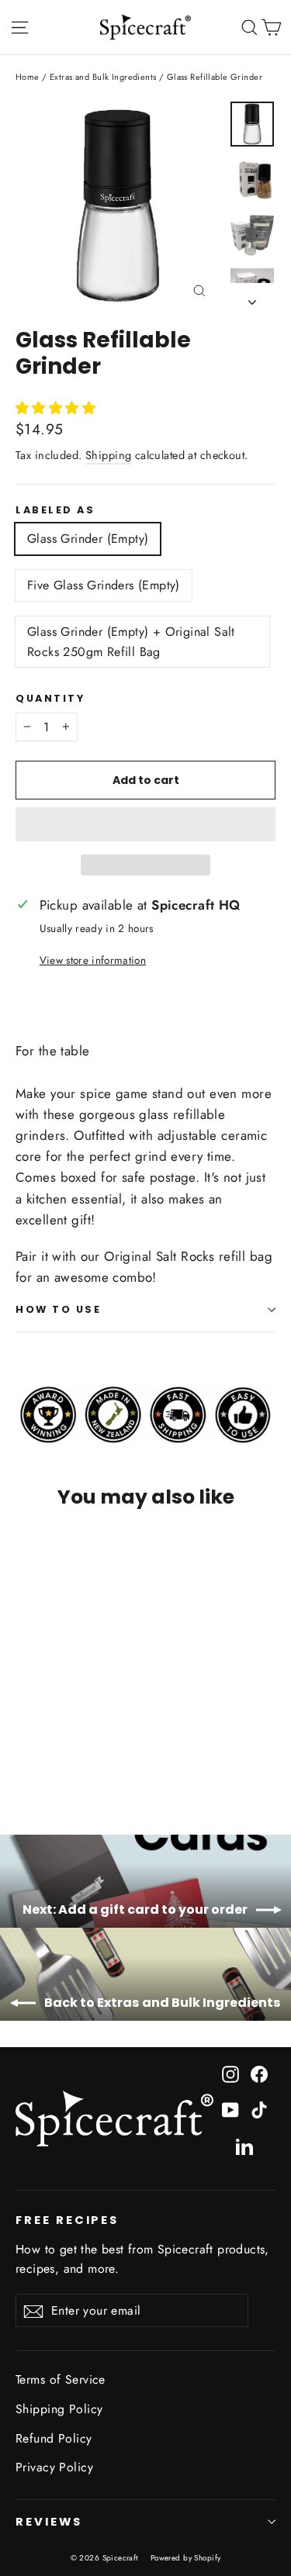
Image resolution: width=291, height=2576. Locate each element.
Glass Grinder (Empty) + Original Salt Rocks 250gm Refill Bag (131, 642)
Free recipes (67, 2220)
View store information (93, 960)
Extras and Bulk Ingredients (103, 77)
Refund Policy (54, 2438)
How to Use (59, 1309)
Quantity (50, 698)
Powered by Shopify (186, 2558)
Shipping (108, 455)
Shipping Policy (59, 2409)
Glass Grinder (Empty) (88, 539)
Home (28, 77)
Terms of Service (61, 2379)
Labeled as (55, 510)
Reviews (49, 2522)
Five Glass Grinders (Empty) (104, 585)
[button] (58, 408)
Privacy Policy (54, 2467)
